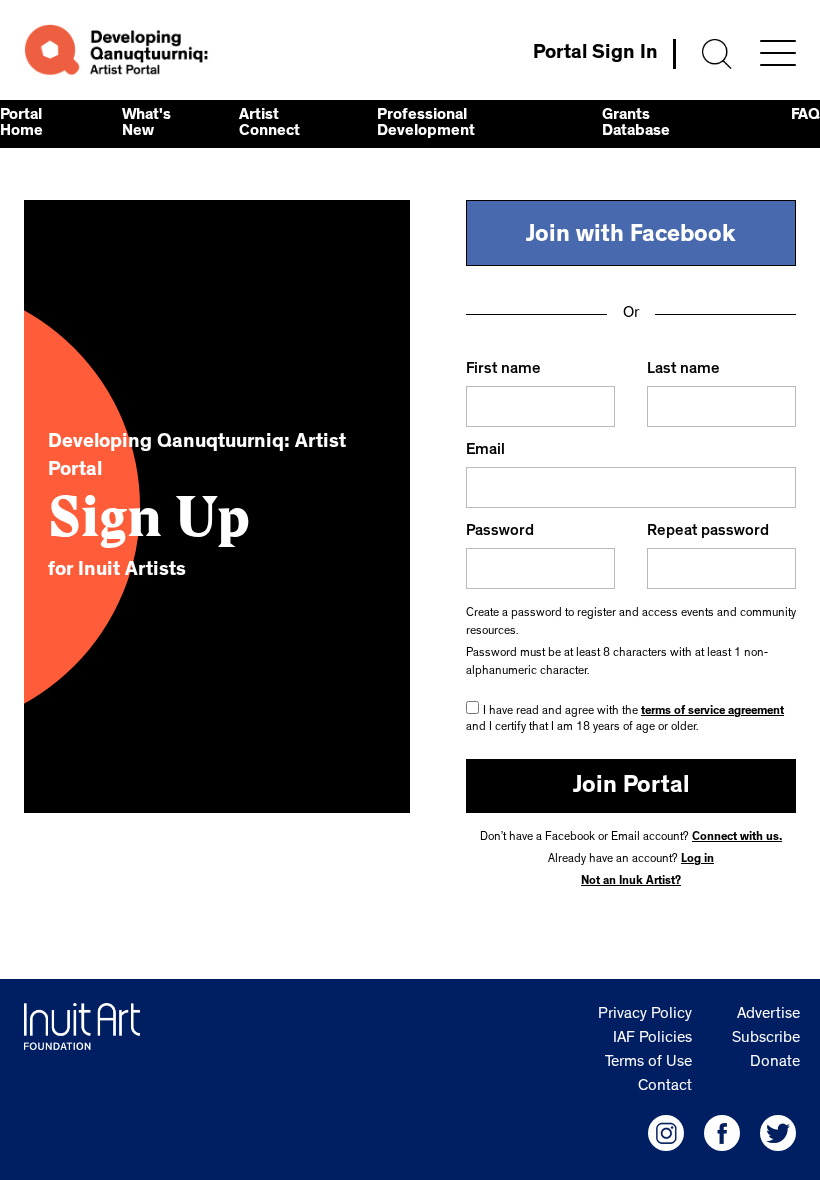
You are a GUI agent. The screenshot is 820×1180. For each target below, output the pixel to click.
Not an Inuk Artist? (631, 882)
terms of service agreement (712, 712)
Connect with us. (737, 838)
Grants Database (636, 124)
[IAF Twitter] (778, 1133)
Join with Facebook (631, 237)
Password (500, 532)
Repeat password (708, 532)
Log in (697, 860)
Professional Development (426, 124)
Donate (775, 1063)
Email (485, 451)
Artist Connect (269, 124)
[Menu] (778, 53)
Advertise (768, 1015)
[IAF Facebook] (722, 1133)
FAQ (805, 116)
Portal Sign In (595, 54)
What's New (146, 124)
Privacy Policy (645, 1015)
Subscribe (766, 1039)
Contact (665, 1087)
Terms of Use (648, 1063)
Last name (683, 370)
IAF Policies (652, 1039)
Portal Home (21, 124)
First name (503, 370)
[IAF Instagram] (666, 1133)
